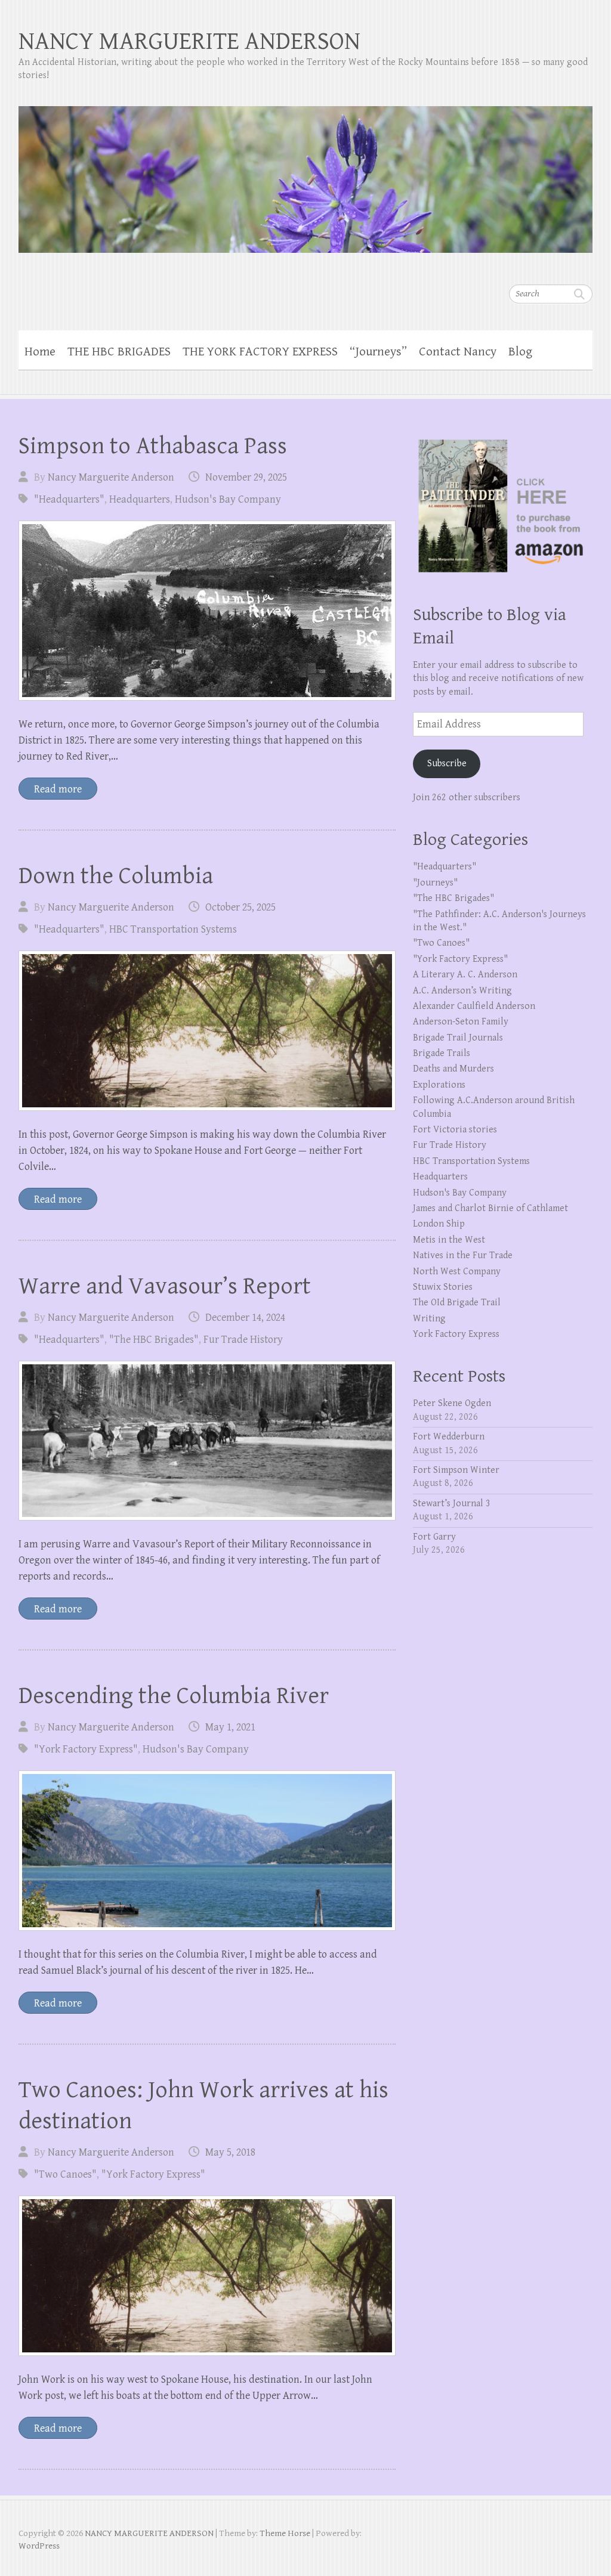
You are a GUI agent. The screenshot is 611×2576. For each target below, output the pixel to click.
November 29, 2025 (246, 477)
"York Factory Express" (86, 1749)
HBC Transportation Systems (173, 929)
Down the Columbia (116, 876)
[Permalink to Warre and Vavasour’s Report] (207, 1441)
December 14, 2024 (245, 1318)
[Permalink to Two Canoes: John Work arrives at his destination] (207, 2276)
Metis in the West (449, 1240)
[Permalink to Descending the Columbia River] (207, 1851)
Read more (58, 789)
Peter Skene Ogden (452, 1403)
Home (40, 352)
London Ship (439, 1224)
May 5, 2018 (230, 2152)
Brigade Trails (442, 1053)
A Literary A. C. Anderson (465, 975)
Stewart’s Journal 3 (452, 1504)
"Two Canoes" (65, 2174)
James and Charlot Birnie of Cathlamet (490, 1208)
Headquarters (140, 499)
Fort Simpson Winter (456, 1470)
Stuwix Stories (443, 1287)
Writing (429, 1319)
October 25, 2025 (240, 907)
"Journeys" (435, 883)
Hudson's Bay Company (228, 499)
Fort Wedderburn (449, 1437)
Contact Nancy (458, 352)
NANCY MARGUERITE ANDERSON (189, 41)
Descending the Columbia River (174, 1696)
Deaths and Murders (453, 1069)
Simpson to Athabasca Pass (153, 446)
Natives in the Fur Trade (463, 1256)
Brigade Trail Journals (458, 1038)
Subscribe (447, 764)
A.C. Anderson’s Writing (462, 991)
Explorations (439, 1085)
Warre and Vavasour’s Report (165, 1286)
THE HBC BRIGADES (119, 352)
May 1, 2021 (230, 1727)
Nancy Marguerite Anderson (111, 477)
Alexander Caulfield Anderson (474, 1006)
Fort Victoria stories (455, 1130)
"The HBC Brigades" (154, 1340)
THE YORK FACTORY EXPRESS (260, 352)
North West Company (457, 1272)
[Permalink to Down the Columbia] (207, 1031)
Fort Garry (434, 1537)
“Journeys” (378, 352)
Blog (520, 352)
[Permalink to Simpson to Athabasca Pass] (207, 611)
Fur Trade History (243, 1340)
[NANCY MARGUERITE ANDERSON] (306, 172)
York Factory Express (456, 1334)
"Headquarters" (69, 499)
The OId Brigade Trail (457, 1303)
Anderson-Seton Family (461, 1022)
